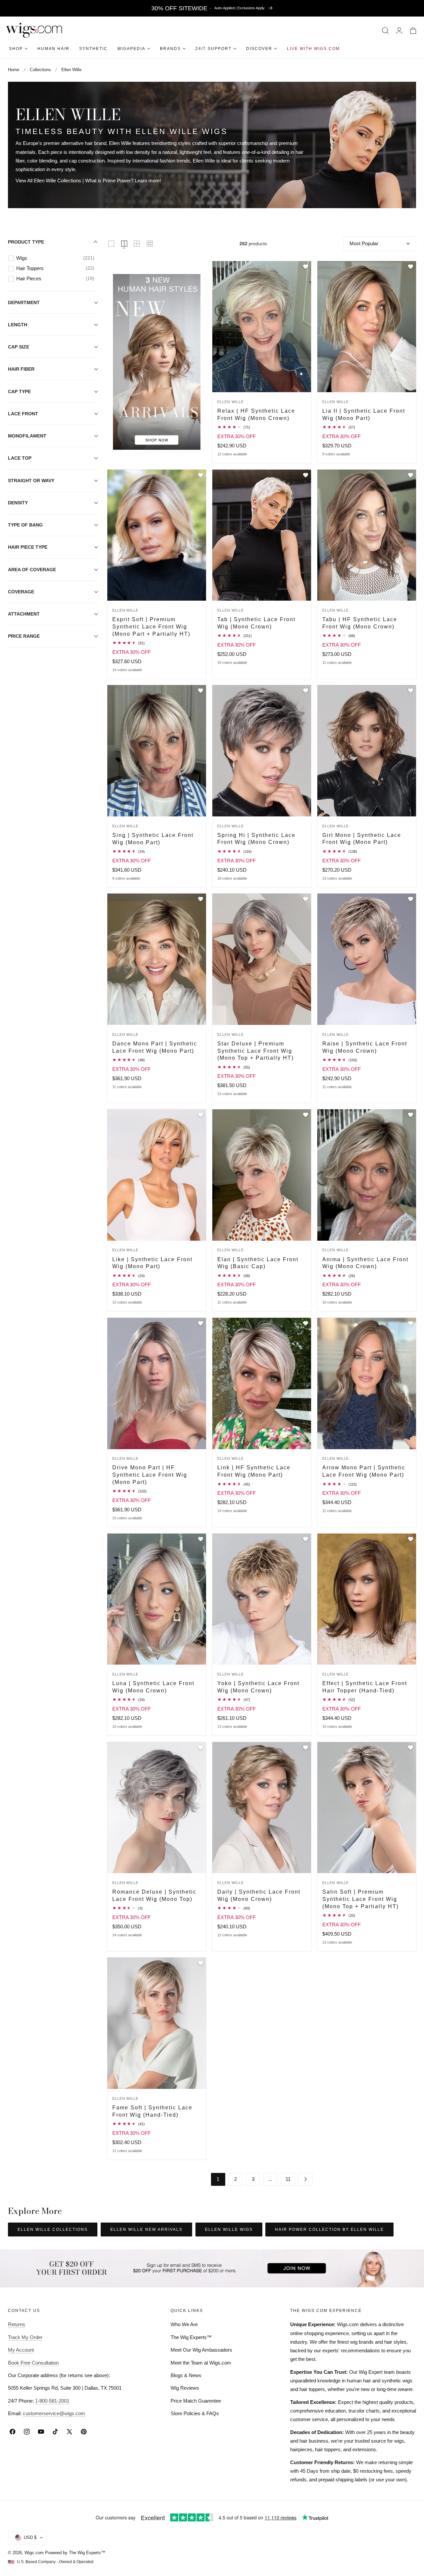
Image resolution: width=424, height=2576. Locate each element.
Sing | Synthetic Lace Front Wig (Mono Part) (153, 839)
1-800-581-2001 (52, 2401)
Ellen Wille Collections (53, 2230)
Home (14, 70)
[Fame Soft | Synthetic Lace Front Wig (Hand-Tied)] (157, 2023)
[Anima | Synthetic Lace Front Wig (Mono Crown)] (367, 1175)
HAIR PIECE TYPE (28, 547)
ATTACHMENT (24, 614)
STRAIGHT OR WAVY (31, 481)
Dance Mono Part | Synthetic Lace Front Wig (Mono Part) (155, 1047)
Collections (40, 70)
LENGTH (18, 325)
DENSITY (18, 503)
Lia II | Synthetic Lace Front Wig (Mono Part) (364, 414)
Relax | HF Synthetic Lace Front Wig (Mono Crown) (256, 414)
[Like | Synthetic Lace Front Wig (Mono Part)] (157, 1175)
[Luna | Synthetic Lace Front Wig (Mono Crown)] (157, 1599)
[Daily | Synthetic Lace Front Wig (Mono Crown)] (262, 1808)
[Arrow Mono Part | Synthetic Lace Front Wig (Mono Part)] (367, 1383)
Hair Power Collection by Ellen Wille (329, 2230)
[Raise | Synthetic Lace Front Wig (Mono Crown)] (367, 959)
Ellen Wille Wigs (229, 2230)
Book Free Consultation (33, 2363)
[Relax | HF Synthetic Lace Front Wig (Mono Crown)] (262, 327)
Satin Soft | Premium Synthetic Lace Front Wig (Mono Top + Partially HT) (361, 1899)
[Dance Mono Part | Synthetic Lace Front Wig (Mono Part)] (157, 959)
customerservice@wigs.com (54, 2413)
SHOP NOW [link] (157, 276)
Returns (17, 2324)
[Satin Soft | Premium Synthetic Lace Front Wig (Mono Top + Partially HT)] (367, 1808)
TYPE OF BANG (25, 525)
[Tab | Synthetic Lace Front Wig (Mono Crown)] (262, 535)
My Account (21, 2350)
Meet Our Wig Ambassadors (201, 2350)
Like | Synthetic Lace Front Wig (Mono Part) (152, 1263)
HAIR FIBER (21, 369)
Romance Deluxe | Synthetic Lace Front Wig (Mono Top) (154, 1895)
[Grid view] (111, 244)
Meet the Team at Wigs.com (201, 2363)
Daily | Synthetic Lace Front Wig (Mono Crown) (259, 1895)
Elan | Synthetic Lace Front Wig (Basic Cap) (258, 1263)
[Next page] (305, 2179)
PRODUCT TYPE (26, 242)
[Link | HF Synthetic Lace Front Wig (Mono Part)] (262, 1383)
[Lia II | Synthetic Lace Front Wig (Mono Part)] (367, 327)
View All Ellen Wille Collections (48, 181)
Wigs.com (34, 2553)
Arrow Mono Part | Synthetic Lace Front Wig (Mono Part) (364, 1471)
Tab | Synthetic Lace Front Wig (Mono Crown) (256, 623)
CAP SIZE (19, 347)
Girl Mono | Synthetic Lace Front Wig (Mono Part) (362, 839)
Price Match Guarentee (196, 2401)
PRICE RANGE (24, 636)
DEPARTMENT (24, 302)
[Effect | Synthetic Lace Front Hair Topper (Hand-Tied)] (367, 1599)
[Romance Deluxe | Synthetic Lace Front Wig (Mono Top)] (157, 1808)
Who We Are (184, 2324)
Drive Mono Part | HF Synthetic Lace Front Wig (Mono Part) (150, 1474)
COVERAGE (21, 592)
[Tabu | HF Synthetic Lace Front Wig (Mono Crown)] (367, 535)
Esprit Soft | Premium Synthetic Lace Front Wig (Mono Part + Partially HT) (151, 626)
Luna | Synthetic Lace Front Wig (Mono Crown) (153, 1687)
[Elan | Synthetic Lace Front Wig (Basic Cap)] (262, 1175)
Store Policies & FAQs (195, 2413)
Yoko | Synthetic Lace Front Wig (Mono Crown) (258, 1687)
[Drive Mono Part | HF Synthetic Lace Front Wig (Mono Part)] (157, 1383)
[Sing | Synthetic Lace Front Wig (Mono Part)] (157, 751)
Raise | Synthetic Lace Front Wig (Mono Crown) (365, 1047)
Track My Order (25, 2337)
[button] (385, 30)
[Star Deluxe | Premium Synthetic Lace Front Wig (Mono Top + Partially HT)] (262, 959)
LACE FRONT (23, 414)
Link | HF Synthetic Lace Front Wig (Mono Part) (254, 1471)
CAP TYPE (19, 391)
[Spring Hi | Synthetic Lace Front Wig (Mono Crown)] (262, 751)
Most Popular (364, 243)
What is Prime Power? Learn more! (123, 181)
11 (288, 2179)
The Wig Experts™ (191, 2337)
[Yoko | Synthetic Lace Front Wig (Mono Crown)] (262, 1599)
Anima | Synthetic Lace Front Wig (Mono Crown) (365, 1263)
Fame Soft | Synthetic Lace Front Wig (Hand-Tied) (152, 2111)
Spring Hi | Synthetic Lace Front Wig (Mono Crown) (256, 839)
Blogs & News (186, 2375)
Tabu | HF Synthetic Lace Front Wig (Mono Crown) (360, 623)
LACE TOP (20, 458)
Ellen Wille (71, 70)
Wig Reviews (185, 2388)
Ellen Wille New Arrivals (146, 2230)
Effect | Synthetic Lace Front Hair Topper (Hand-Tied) (365, 1687)
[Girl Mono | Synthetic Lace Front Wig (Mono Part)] (367, 751)
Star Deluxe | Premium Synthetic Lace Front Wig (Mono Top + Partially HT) (256, 1051)
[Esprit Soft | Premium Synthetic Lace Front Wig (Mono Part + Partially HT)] (157, 535)
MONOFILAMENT (27, 436)
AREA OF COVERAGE (32, 570)
